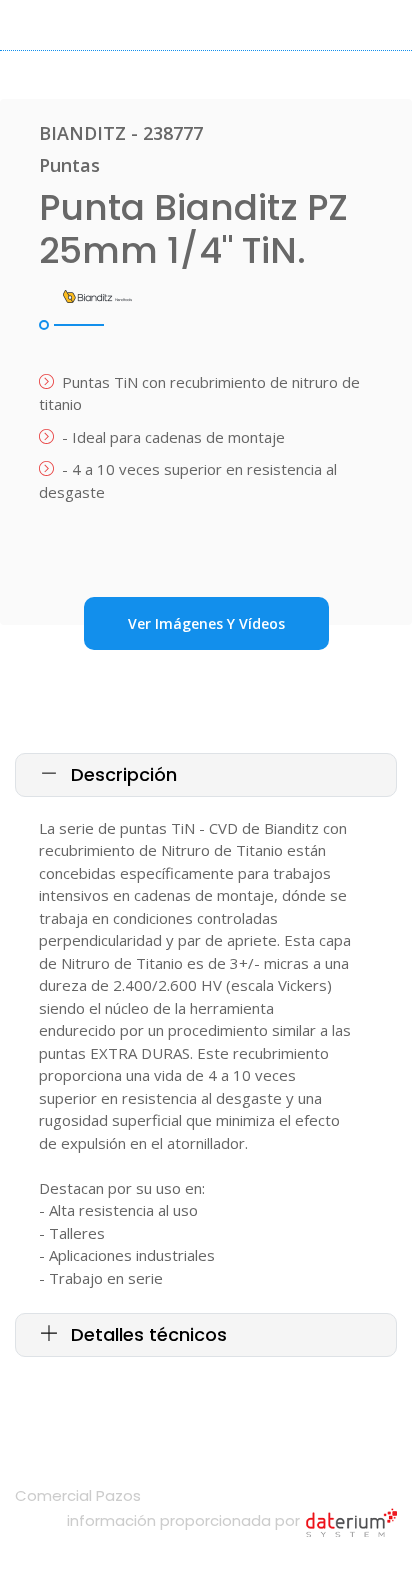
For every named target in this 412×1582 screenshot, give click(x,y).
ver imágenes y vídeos (206, 623)
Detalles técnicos (146, 1334)
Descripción (121, 774)
